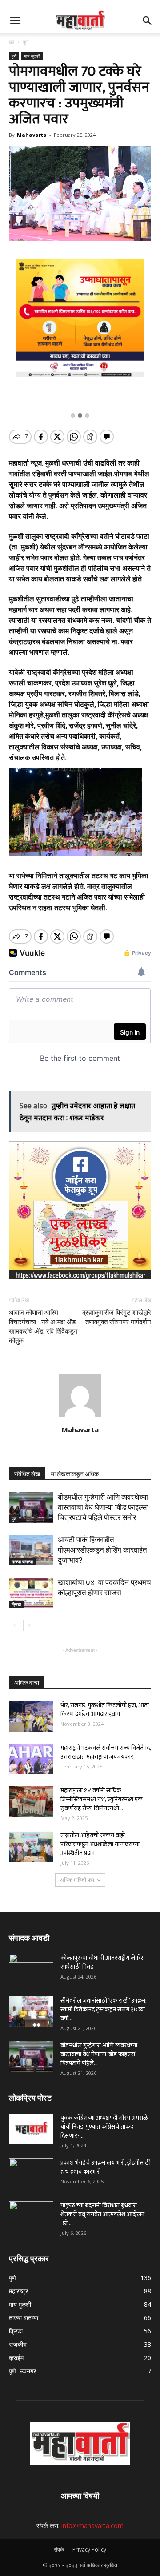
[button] (148, 21)
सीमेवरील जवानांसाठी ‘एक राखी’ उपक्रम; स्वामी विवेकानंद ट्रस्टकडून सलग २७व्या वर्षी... (104, 2009)
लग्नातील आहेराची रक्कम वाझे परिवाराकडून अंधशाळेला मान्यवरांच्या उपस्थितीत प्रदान (100, 1844)
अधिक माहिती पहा (77, 1880)
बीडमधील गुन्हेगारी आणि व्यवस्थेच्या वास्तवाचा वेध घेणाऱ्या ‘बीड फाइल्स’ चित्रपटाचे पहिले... (99, 2054)
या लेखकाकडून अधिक (75, 1474)
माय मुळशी (32, 56)
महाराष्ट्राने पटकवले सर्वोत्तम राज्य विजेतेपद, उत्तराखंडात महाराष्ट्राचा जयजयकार (106, 1752)
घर (12, 42)
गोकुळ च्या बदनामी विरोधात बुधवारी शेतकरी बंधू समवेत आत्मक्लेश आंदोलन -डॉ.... (102, 2214)
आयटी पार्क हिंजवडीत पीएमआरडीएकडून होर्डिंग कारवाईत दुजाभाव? (102, 1550)
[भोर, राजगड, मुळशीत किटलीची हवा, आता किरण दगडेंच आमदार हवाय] (31, 1716)
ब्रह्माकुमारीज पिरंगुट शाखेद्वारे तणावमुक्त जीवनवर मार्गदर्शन (117, 1317)
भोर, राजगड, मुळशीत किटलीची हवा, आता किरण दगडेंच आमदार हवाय (105, 1710)
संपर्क (59, 2550)
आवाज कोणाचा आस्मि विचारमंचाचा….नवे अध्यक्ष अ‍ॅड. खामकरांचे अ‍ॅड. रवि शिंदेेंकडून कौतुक (43, 1327)
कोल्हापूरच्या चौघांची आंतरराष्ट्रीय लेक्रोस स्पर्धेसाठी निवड (103, 1962)
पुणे (26, 42)
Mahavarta (32, 135)
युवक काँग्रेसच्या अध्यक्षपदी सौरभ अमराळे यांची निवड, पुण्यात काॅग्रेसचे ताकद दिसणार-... (104, 2127)
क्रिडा (16, 1604)
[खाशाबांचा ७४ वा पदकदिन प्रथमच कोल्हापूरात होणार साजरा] (31, 1593)
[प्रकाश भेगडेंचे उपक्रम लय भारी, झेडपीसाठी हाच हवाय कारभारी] (31, 2174)
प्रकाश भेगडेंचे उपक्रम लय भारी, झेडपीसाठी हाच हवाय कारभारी (106, 2167)
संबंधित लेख (27, 1474)
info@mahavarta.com (92, 2526)
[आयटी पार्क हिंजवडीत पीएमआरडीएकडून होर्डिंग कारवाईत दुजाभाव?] (31, 1550)
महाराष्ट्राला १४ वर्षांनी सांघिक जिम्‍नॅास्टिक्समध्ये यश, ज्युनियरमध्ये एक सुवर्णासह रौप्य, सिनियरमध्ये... (102, 1799)
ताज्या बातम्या (22, 1561)
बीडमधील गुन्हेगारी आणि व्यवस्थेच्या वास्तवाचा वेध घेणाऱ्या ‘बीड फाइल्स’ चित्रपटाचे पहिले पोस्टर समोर (103, 1507)
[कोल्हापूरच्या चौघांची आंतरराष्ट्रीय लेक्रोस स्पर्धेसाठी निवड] (31, 1969)
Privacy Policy (89, 2550)
